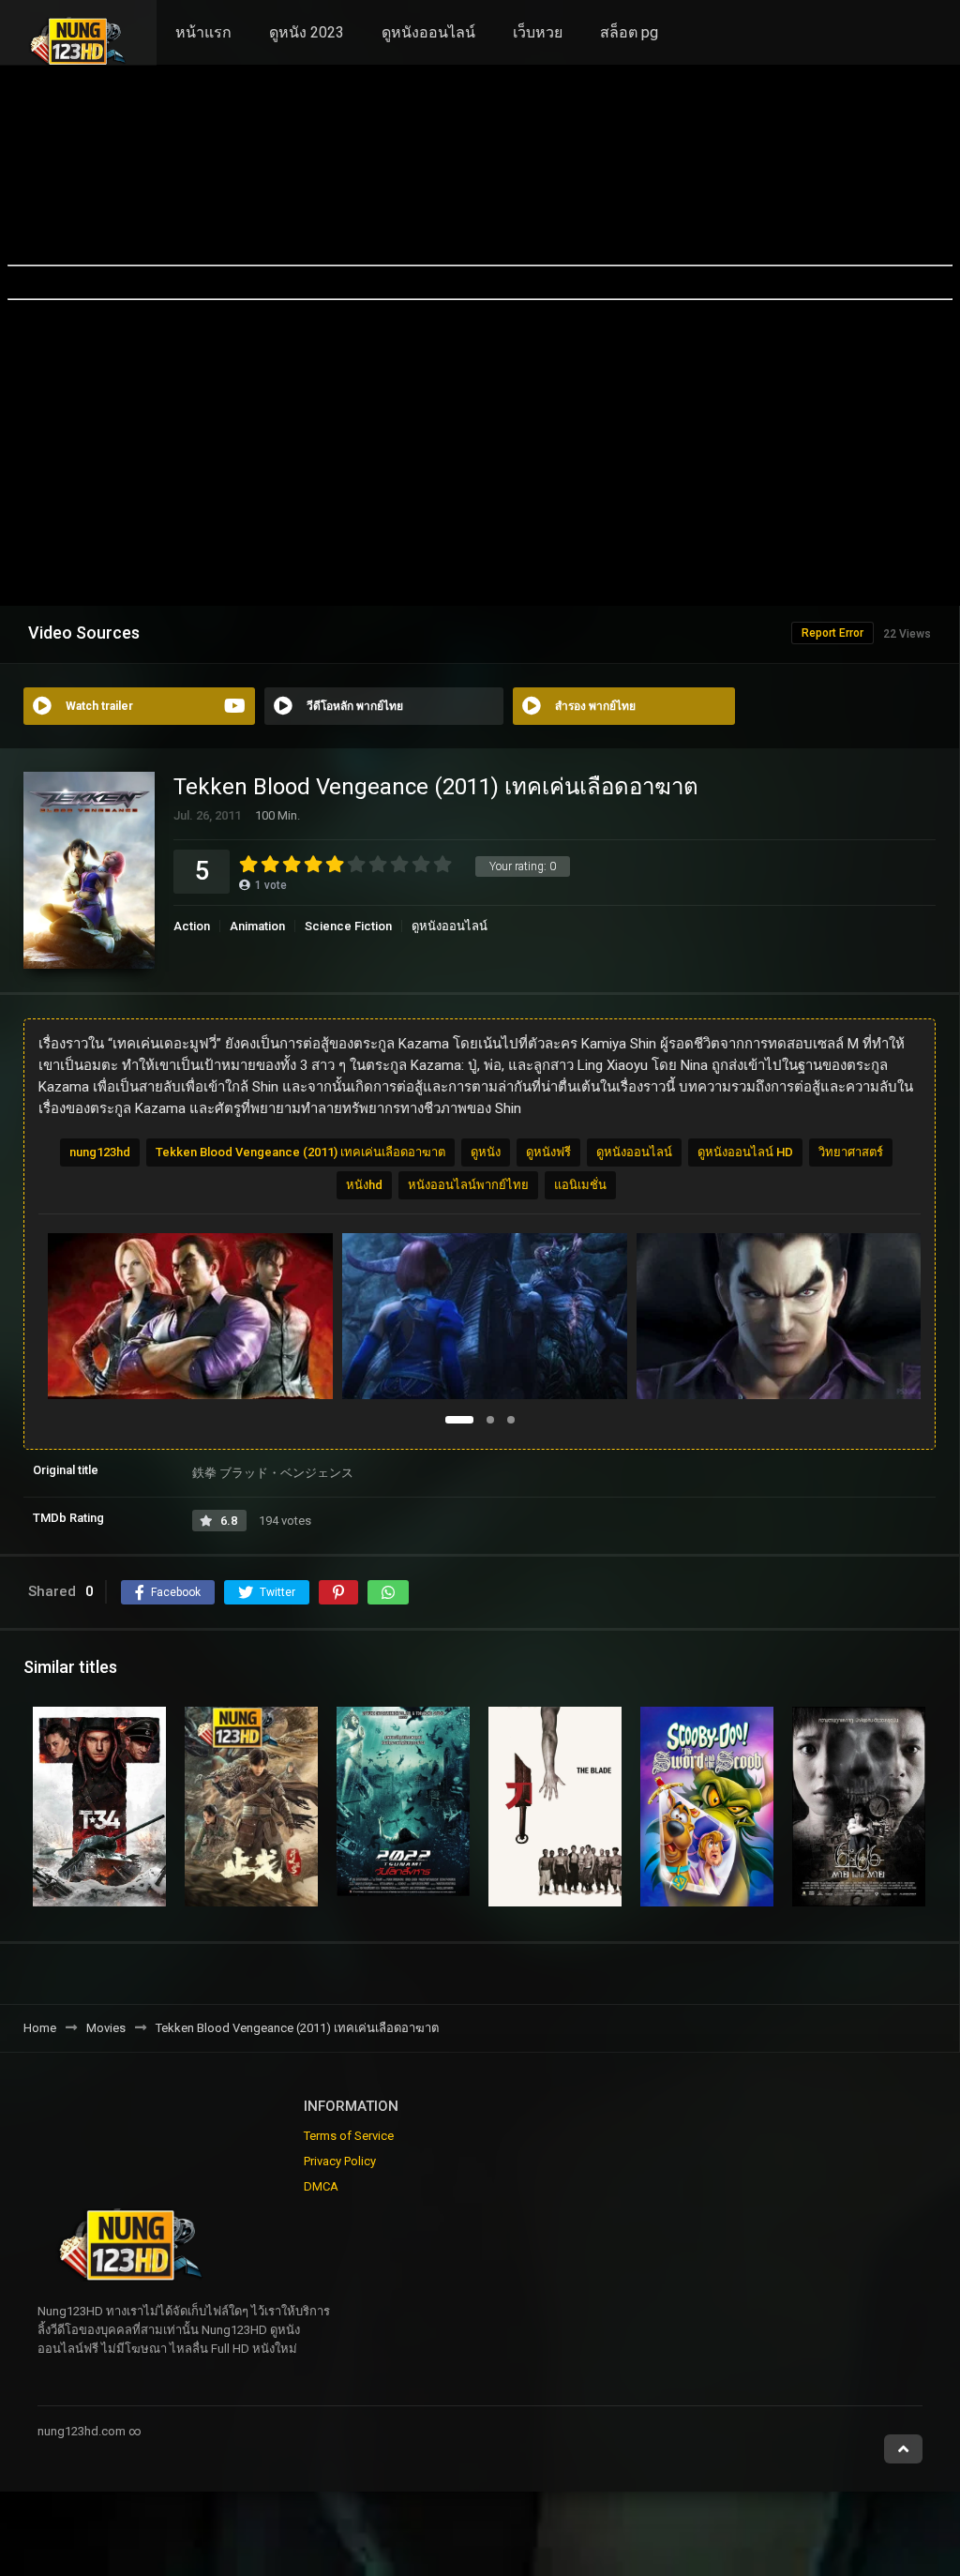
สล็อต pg (629, 32)
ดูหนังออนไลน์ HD (745, 1152)
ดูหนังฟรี (548, 1152)
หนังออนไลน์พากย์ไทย (468, 1185)
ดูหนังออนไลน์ (428, 32)
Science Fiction (348, 926)
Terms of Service (349, 2136)
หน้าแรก (203, 32)
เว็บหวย (538, 32)
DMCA (321, 2186)
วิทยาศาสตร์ (851, 1152)
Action (192, 926)
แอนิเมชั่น (580, 1185)
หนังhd (364, 1185)
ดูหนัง (486, 1152)
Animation (257, 926)
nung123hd (100, 1152)
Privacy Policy (340, 2161)
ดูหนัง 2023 (307, 32)
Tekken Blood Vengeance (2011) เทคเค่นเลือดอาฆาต (300, 1152)
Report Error (832, 633)
